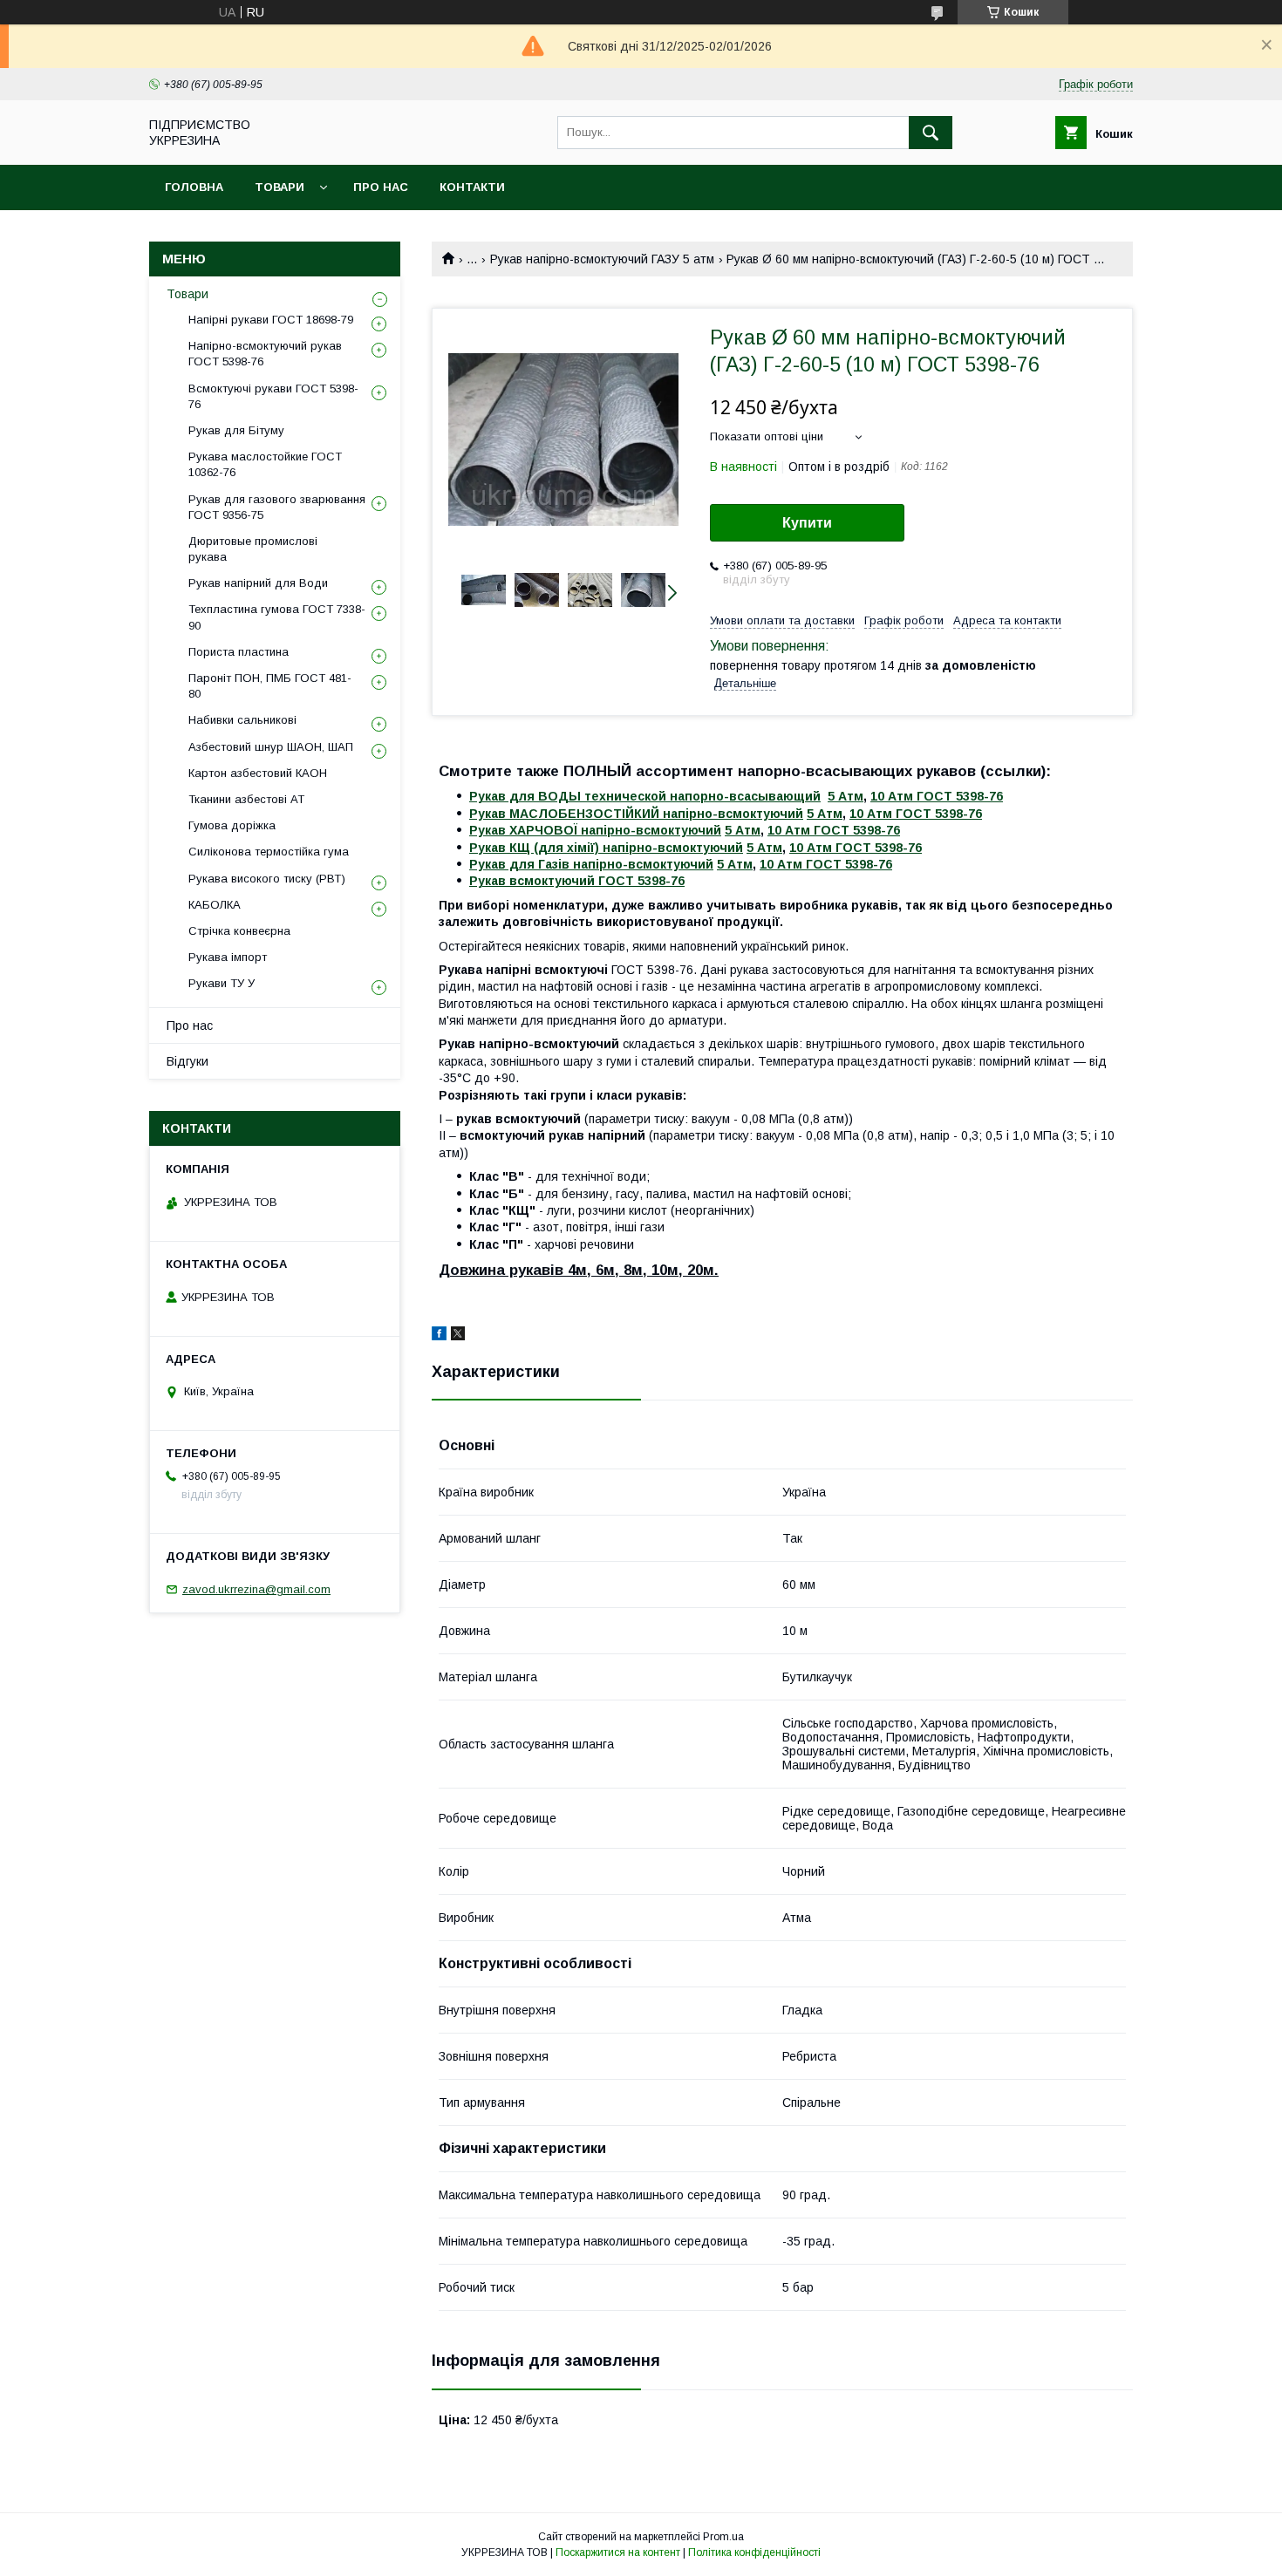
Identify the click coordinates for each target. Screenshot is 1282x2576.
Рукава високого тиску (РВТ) (267, 879)
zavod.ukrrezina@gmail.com (256, 1589)
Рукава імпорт (228, 957)
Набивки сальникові (242, 720)
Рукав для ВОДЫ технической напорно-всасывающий (645, 796)
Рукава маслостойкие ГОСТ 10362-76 (265, 464)
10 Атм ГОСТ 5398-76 (937, 796)
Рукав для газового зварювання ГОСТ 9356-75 (277, 507)
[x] (458, 1336)
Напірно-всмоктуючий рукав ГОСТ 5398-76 (265, 354)
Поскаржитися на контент (618, 2552)
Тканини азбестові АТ (246, 799)
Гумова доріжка (232, 825)
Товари (280, 187)
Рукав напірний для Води (258, 583)
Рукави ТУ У (222, 983)
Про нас (381, 187)
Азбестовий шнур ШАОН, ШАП (271, 747)
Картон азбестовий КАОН (258, 773)
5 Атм (846, 796)
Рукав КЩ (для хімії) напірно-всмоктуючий (606, 848)
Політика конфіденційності (754, 2552)
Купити (807, 523)
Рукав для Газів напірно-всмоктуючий (591, 864)
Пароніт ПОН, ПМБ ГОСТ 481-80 (270, 686)
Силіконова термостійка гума (269, 852)
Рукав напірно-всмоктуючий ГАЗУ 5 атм (602, 259)
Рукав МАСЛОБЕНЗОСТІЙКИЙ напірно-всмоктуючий (636, 814)
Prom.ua (723, 2537)
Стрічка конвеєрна (239, 931)
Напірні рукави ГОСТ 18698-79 (271, 320)
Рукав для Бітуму (236, 430)
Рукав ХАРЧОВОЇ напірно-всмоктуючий (595, 830)
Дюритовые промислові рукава (253, 549)
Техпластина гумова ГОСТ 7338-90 (277, 617)
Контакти (472, 187)
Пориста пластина (239, 652)
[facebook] (439, 1336)
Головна (194, 187)
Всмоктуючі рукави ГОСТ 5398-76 (273, 396)
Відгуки (188, 1061)
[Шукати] (931, 133)
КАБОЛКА (215, 905)
